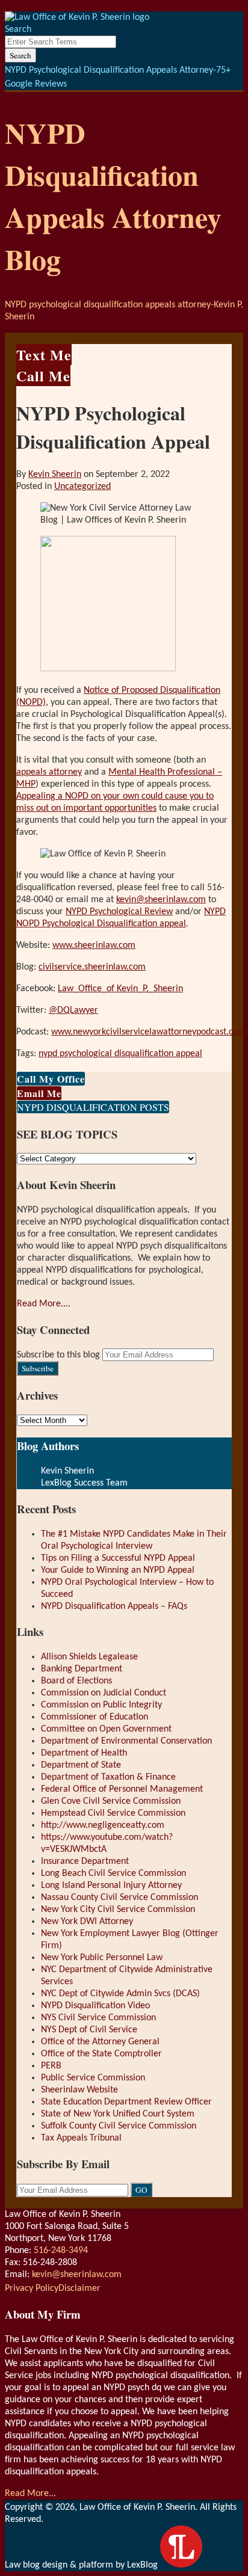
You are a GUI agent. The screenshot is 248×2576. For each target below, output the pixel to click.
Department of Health (84, 1753)
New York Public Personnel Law (102, 1958)
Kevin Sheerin (55, 475)
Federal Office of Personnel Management (122, 1789)
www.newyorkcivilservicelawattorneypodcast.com (148, 1032)
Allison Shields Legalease (89, 1657)
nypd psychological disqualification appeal (120, 1054)
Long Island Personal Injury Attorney (111, 1886)
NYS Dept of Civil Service (89, 2030)
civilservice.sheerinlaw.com (92, 967)
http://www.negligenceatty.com (103, 1825)
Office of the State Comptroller (101, 2054)
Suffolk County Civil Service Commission (119, 2126)
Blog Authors (48, 1446)
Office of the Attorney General (100, 2042)
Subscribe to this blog (58, 1355)
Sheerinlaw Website (79, 2090)
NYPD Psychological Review (119, 912)
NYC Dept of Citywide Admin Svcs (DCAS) (120, 1994)
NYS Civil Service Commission (98, 2018)
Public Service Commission (93, 2078)
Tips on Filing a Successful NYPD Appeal (118, 1558)
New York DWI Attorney (87, 1922)
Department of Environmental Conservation (126, 1741)
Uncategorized (82, 487)
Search (20, 55)
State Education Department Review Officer (126, 2102)
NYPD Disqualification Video (95, 2006)
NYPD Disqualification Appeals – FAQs (114, 1606)
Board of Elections (76, 1681)
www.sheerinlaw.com (94, 945)
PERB (51, 2066)
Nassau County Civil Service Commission (119, 1898)
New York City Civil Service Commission (118, 1910)
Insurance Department (85, 1861)
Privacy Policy (32, 2289)
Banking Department (82, 1669)
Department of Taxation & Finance (108, 1777)
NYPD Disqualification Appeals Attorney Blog (113, 195)
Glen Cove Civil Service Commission (111, 1801)
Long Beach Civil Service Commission (113, 1874)
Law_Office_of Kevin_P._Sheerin (120, 989)
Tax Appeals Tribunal (81, 2138)
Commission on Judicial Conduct (104, 1693)
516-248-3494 (61, 2251)
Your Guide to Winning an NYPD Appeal (118, 1570)
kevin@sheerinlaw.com (161, 900)
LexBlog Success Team (84, 1483)
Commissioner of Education (95, 1717)
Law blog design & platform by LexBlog (82, 2565)
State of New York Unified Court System (118, 2114)
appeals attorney (49, 772)
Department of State (81, 1765)
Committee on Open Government (106, 1729)
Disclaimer (79, 2289)
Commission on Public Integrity (101, 1705)
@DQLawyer (73, 1010)
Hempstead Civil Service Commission (113, 1813)
